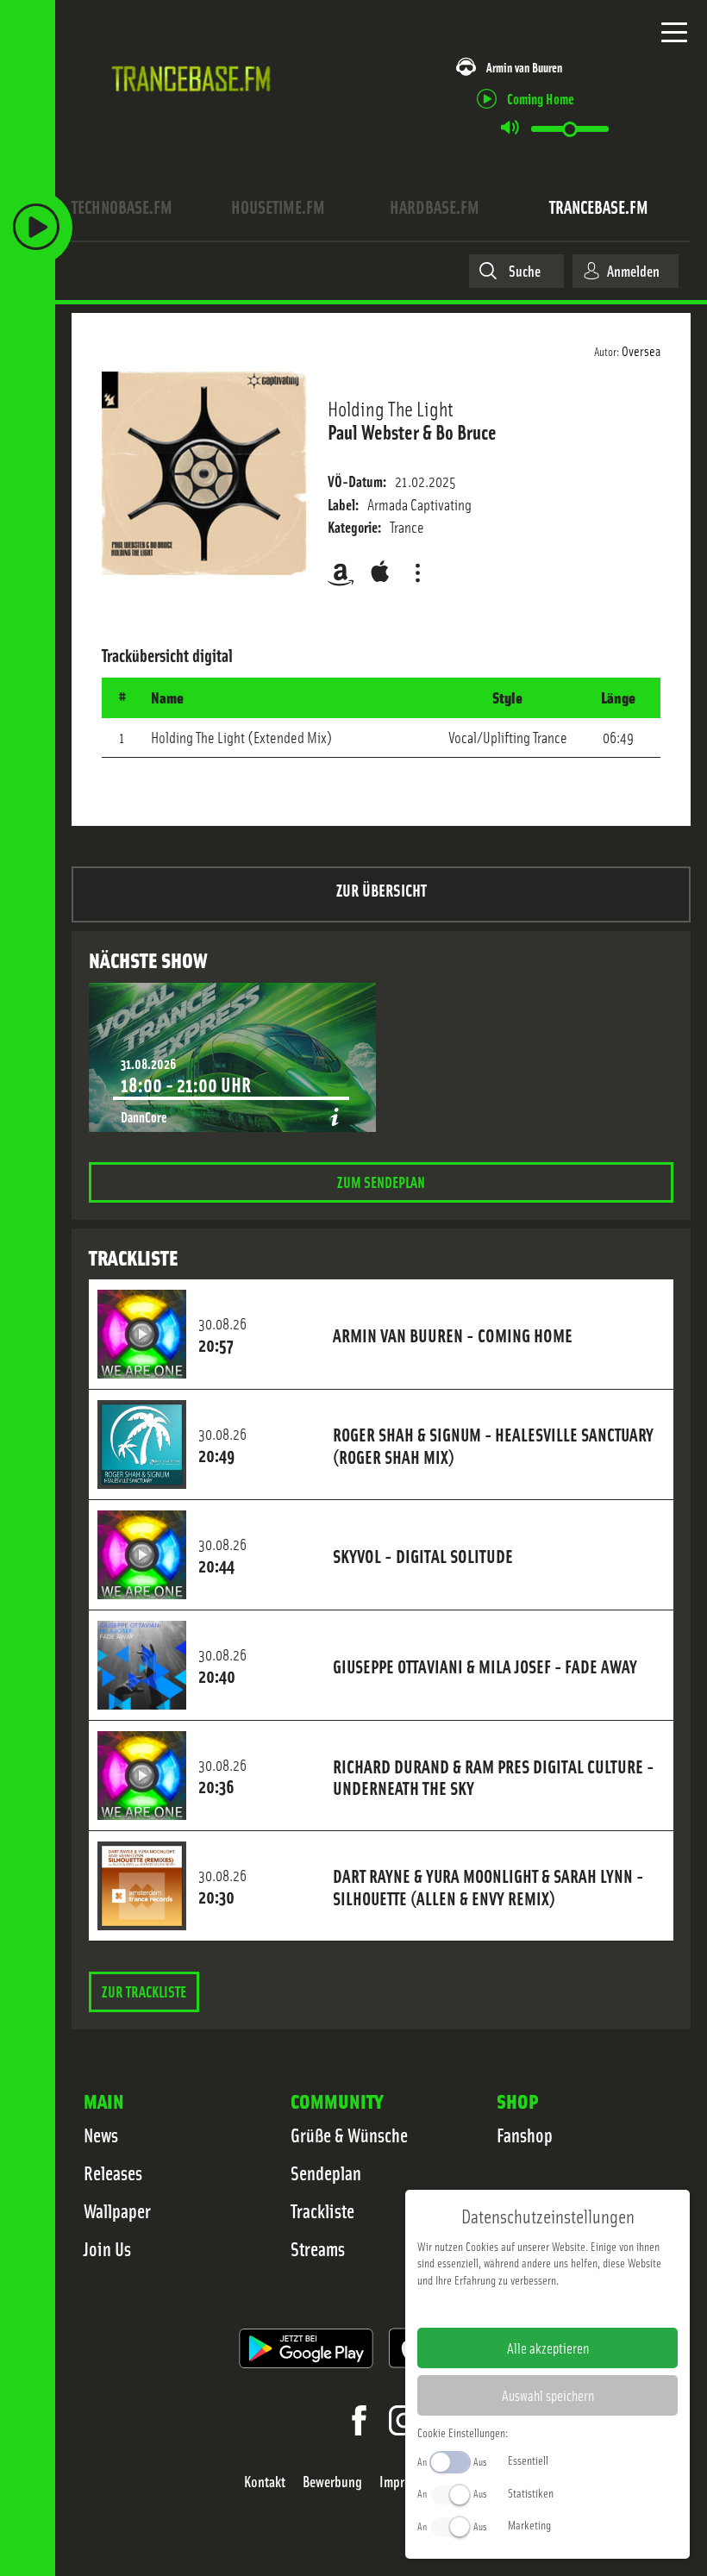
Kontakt (265, 2482)
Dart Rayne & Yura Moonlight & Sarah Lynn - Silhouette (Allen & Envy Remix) (488, 1886)
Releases (113, 2173)
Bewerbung (332, 2482)
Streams (318, 2248)
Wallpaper (117, 2210)
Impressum (494, 2307)
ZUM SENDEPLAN (381, 1182)
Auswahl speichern (548, 2395)
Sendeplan (326, 2173)
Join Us (107, 2248)
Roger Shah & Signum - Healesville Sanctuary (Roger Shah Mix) (493, 1445)
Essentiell (528, 2460)
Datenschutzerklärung (577, 2307)
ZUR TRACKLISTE (144, 1991)
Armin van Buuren (524, 67)
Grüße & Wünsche (349, 2135)
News (101, 2135)
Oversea (641, 350)
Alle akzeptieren (548, 2348)
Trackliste (322, 2210)
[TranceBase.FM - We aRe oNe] (195, 108)
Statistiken (531, 2492)
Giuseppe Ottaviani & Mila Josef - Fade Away (485, 1666)
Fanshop (525, 2135)
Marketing (529, 2524)
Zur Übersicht (382, 889)
